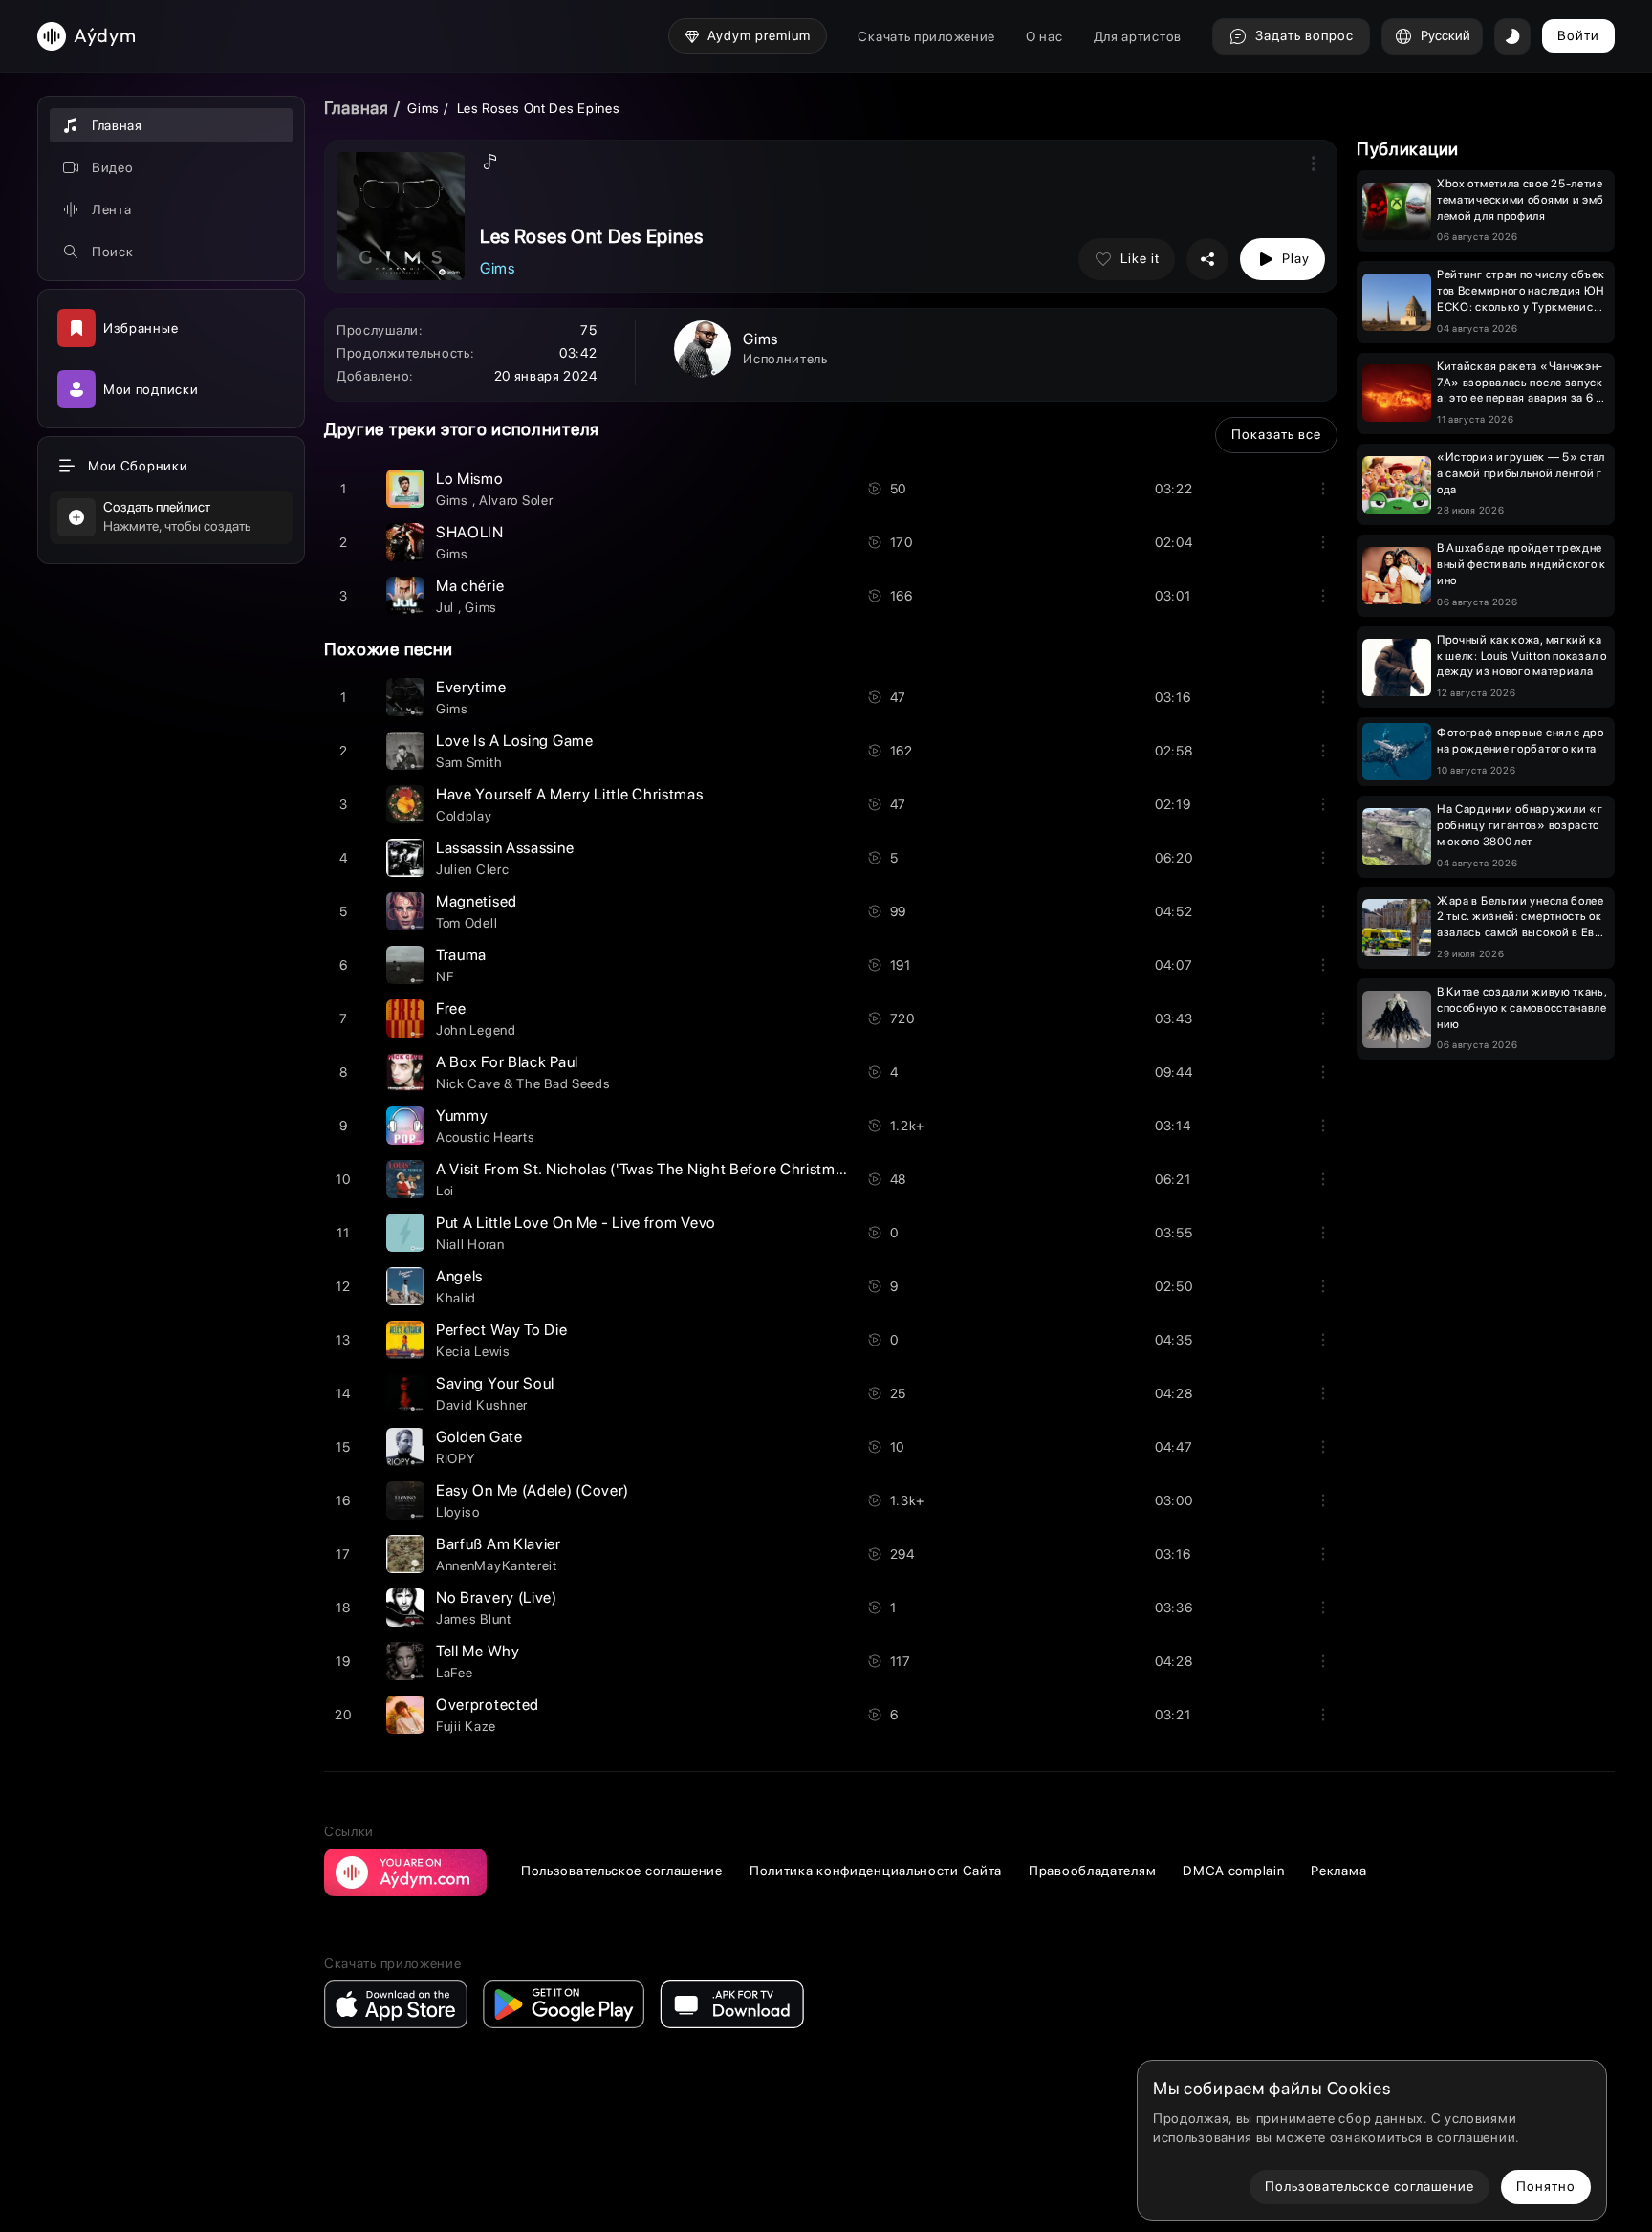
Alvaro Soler (516, 500)
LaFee (455, 1673)
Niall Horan (470, 1244)
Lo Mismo (470, 479)
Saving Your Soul (495, 1383)
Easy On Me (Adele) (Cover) (533, 1490)
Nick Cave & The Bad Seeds (523, 1083)
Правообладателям (1092, 1871)
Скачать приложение (926, 36)
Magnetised (477, 901)
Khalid (456, 1298)
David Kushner (482, 1405)
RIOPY (456, 1458)
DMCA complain (1233, 1871)
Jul (447, 607)
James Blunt (474, 1619)
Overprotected (488, 1705)
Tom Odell (467, 923)
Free (451, 1008)
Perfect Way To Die (502, 1330)
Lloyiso (458, 1512)
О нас (1044, 36)
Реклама (1338, 1871)
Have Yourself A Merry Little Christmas (570, 794)
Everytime (471, 687)
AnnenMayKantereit (497, 1565)
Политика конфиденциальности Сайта (876, 1871)
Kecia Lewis (473, 1351)
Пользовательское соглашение (622, 1871)
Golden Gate (479, 1437)
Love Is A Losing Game (515, 741)
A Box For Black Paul (507, 1062)
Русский (1445, 35)
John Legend (476, 1030)
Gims (425, 108)
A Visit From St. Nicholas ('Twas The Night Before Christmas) (646, 1169)
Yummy (462, 1116)
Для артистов (1138, 36)
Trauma (461, 955)
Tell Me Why (478, 1651)
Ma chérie (470, 586)
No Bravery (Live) (497, 1597)
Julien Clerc (472, 869)
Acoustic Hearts (486, 1137)
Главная (357, 108)
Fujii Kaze (466, 1726)
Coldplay (464, 816)
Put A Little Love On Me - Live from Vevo (576, 1223)
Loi (445, 1191)
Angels (459, 1276)
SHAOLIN (470, 532)
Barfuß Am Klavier (499, 1544)
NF (445, 976)
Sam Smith (469, 762)
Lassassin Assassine (505, 848)
